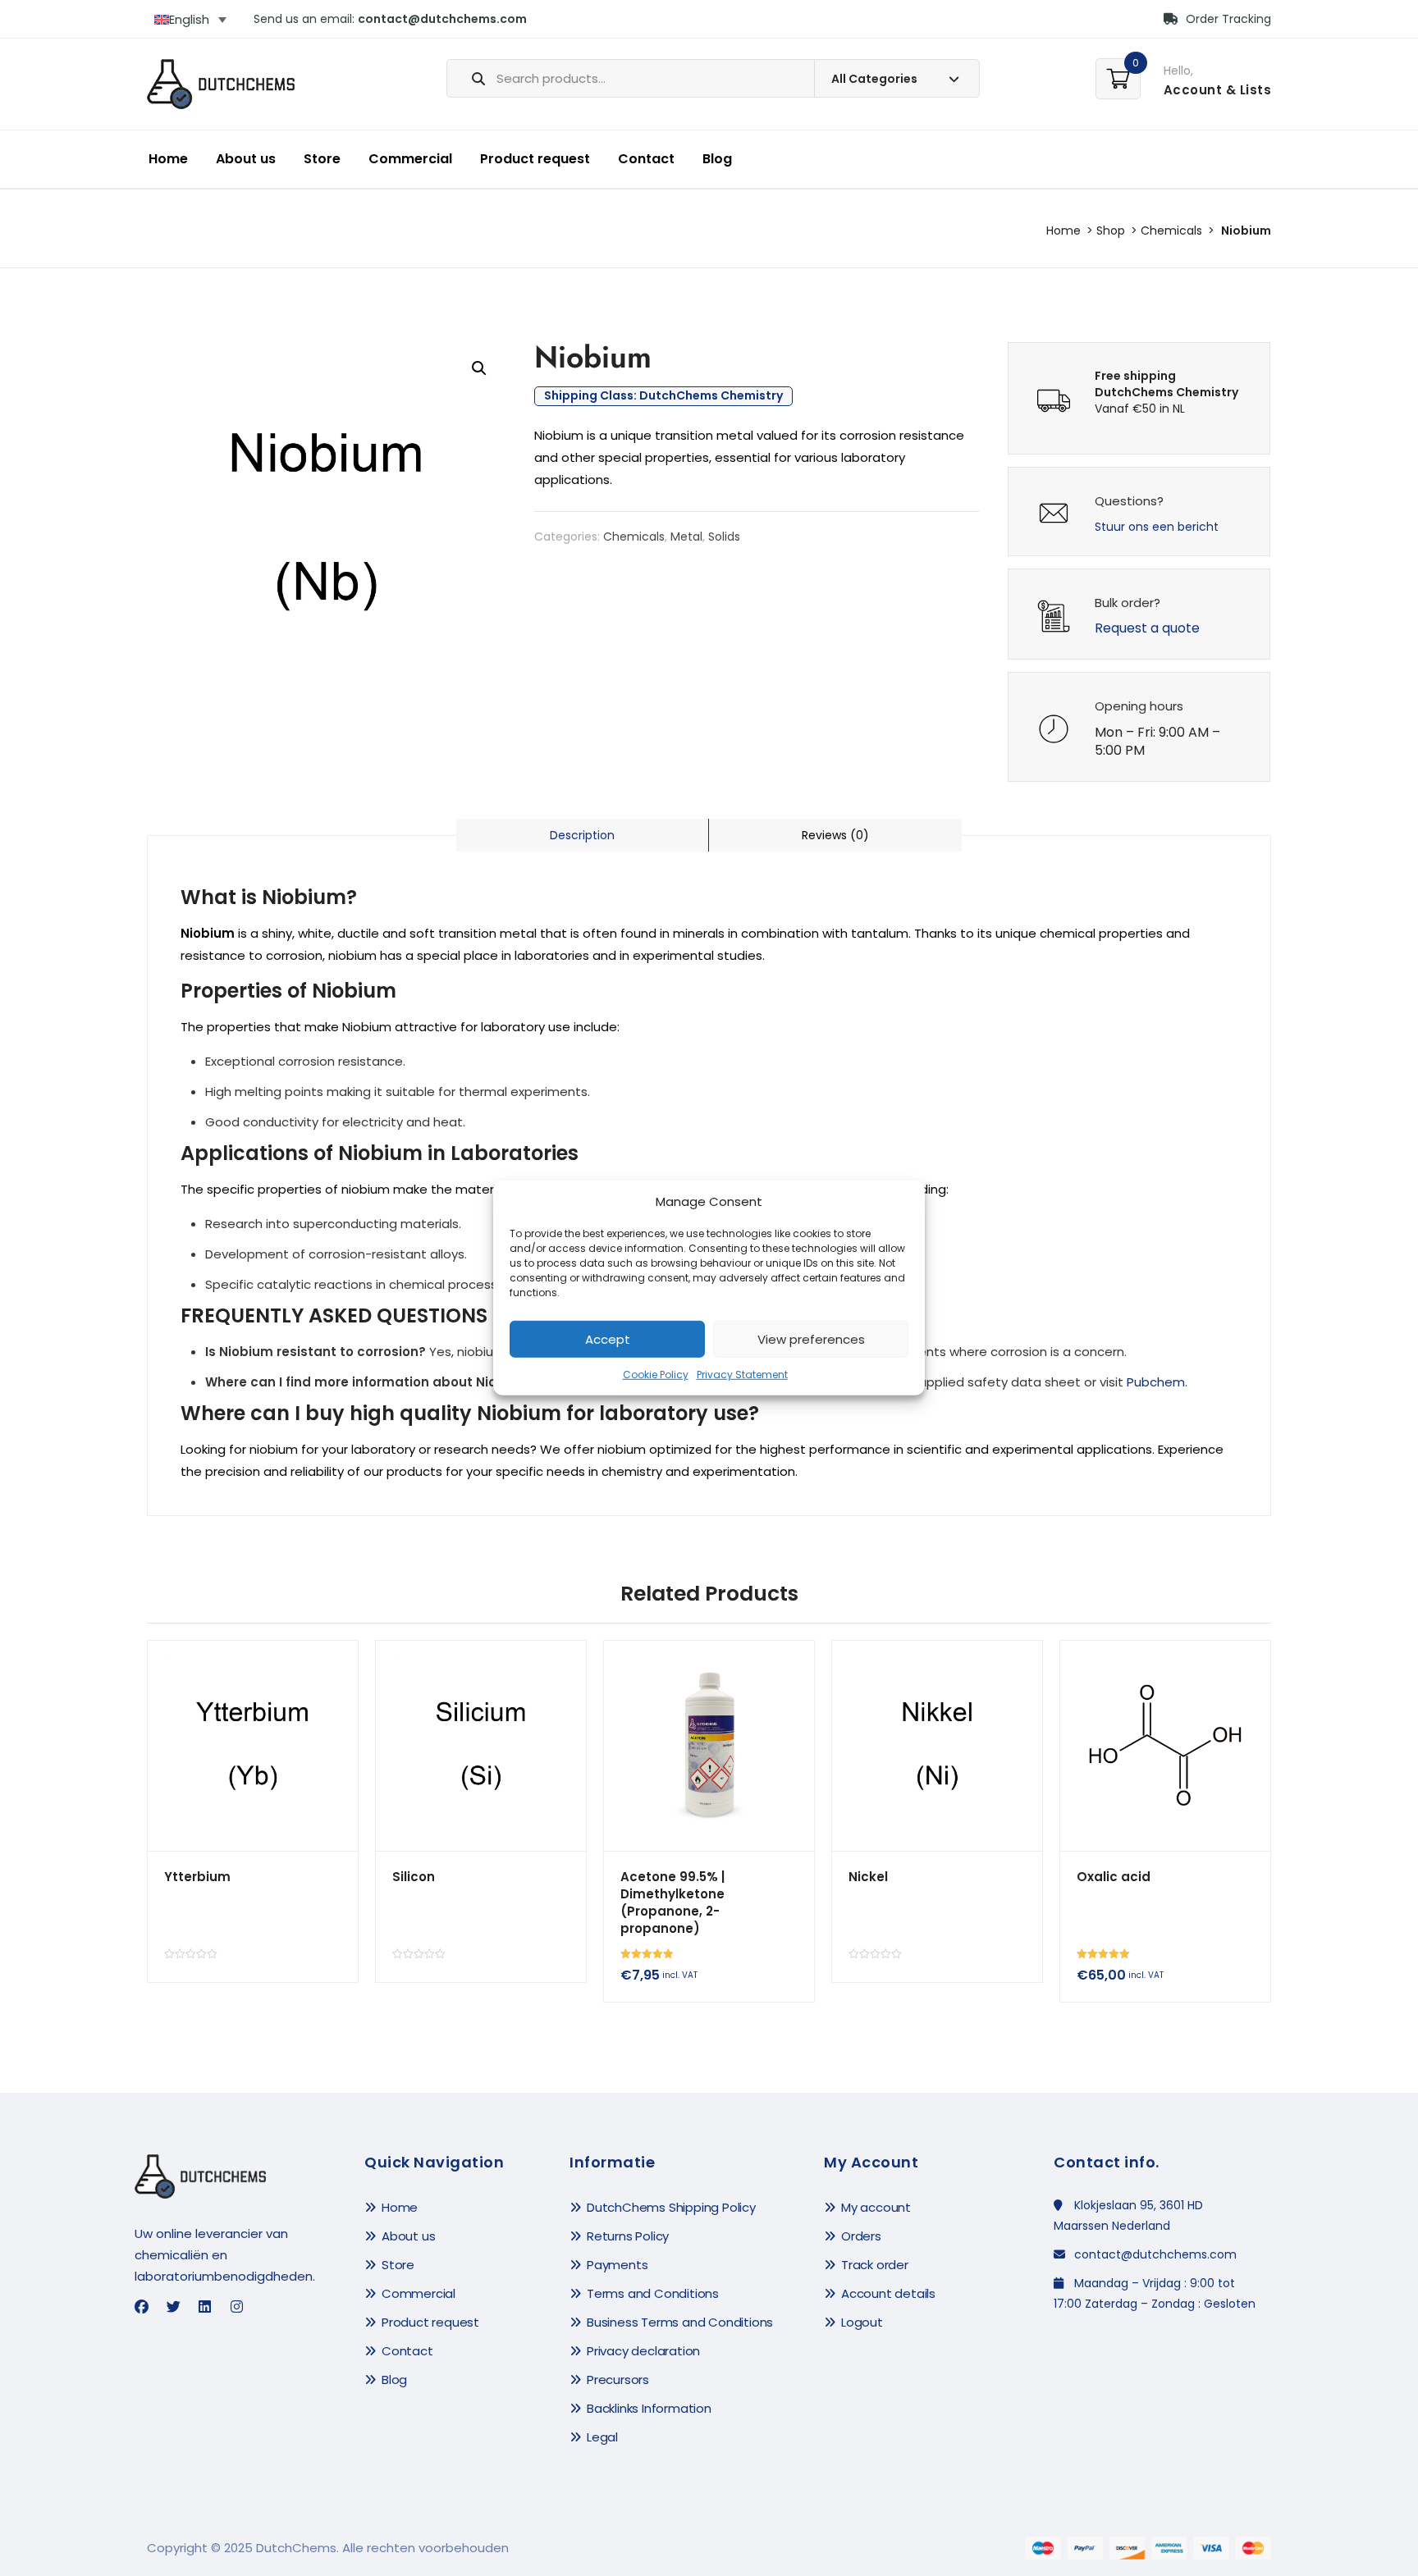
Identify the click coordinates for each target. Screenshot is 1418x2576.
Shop (1111, 231)
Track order (875, 2265)
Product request (535, 159)
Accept (608, 1339)
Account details (888, 2293)
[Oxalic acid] (1165, 1746)
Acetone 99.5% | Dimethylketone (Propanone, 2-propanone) (672, 1902)
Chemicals (1171, 231)
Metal (686, 537)
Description (582, 835)
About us (246, 159)
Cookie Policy (656, 1375)
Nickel (868, 1877)
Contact (646, 159)
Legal (602, 2437)
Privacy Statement (742, 1375)
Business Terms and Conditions (680, 2322)
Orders (861, 2236)
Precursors (618, 2380)
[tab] (583, 835)
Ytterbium (197, 1877)
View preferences (811, 1339)
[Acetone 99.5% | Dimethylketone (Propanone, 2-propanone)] (709, 1746)
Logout (862, 2322)
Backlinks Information (649, 2408)
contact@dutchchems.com (442, 19)
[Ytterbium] (253, 1746)
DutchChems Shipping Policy (671, 2207)
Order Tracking (1227, 19)
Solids (724, 537)
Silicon (414, 1877)
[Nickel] (937, 1746)
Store (322, 159)
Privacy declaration (643, 2351)
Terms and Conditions (653, 2293)
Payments (617, 2265)
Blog (717, 159)
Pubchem (1156, 1382)
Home (168, 159)
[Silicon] (481, 1746)
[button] (479, 368)
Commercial (410, 159)
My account (876, 2207)
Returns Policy (628, 2236)
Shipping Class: (663, 396)
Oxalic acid (1114, 1877)
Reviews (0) (835, 835)
